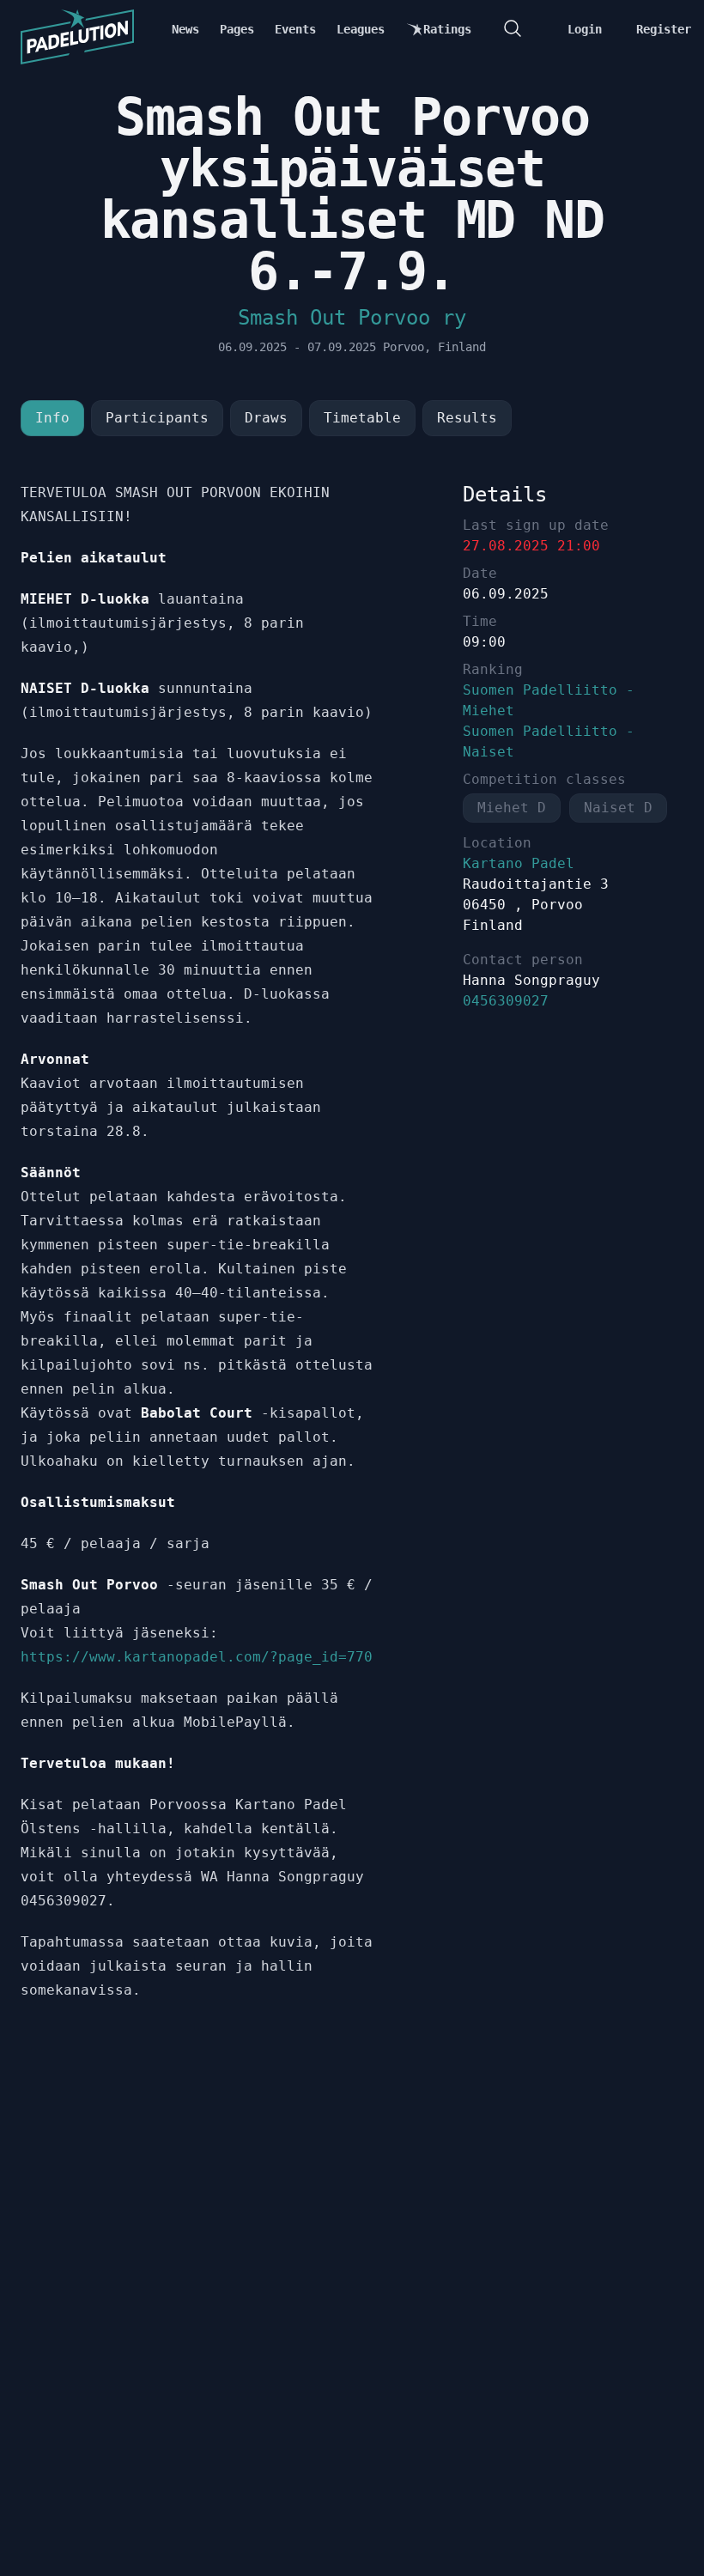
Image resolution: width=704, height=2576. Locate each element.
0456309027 (506, 1001)
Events (295, 29)
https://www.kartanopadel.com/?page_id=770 (197, 1657)
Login (585, 29)
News (185, 29)
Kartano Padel (519, 863)
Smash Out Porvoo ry (352, 318)
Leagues (361, 29)
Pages (237, 29)
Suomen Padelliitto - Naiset (549, 741)
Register (664, 29)
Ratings (447, 29)
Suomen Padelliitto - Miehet (549, 700)
